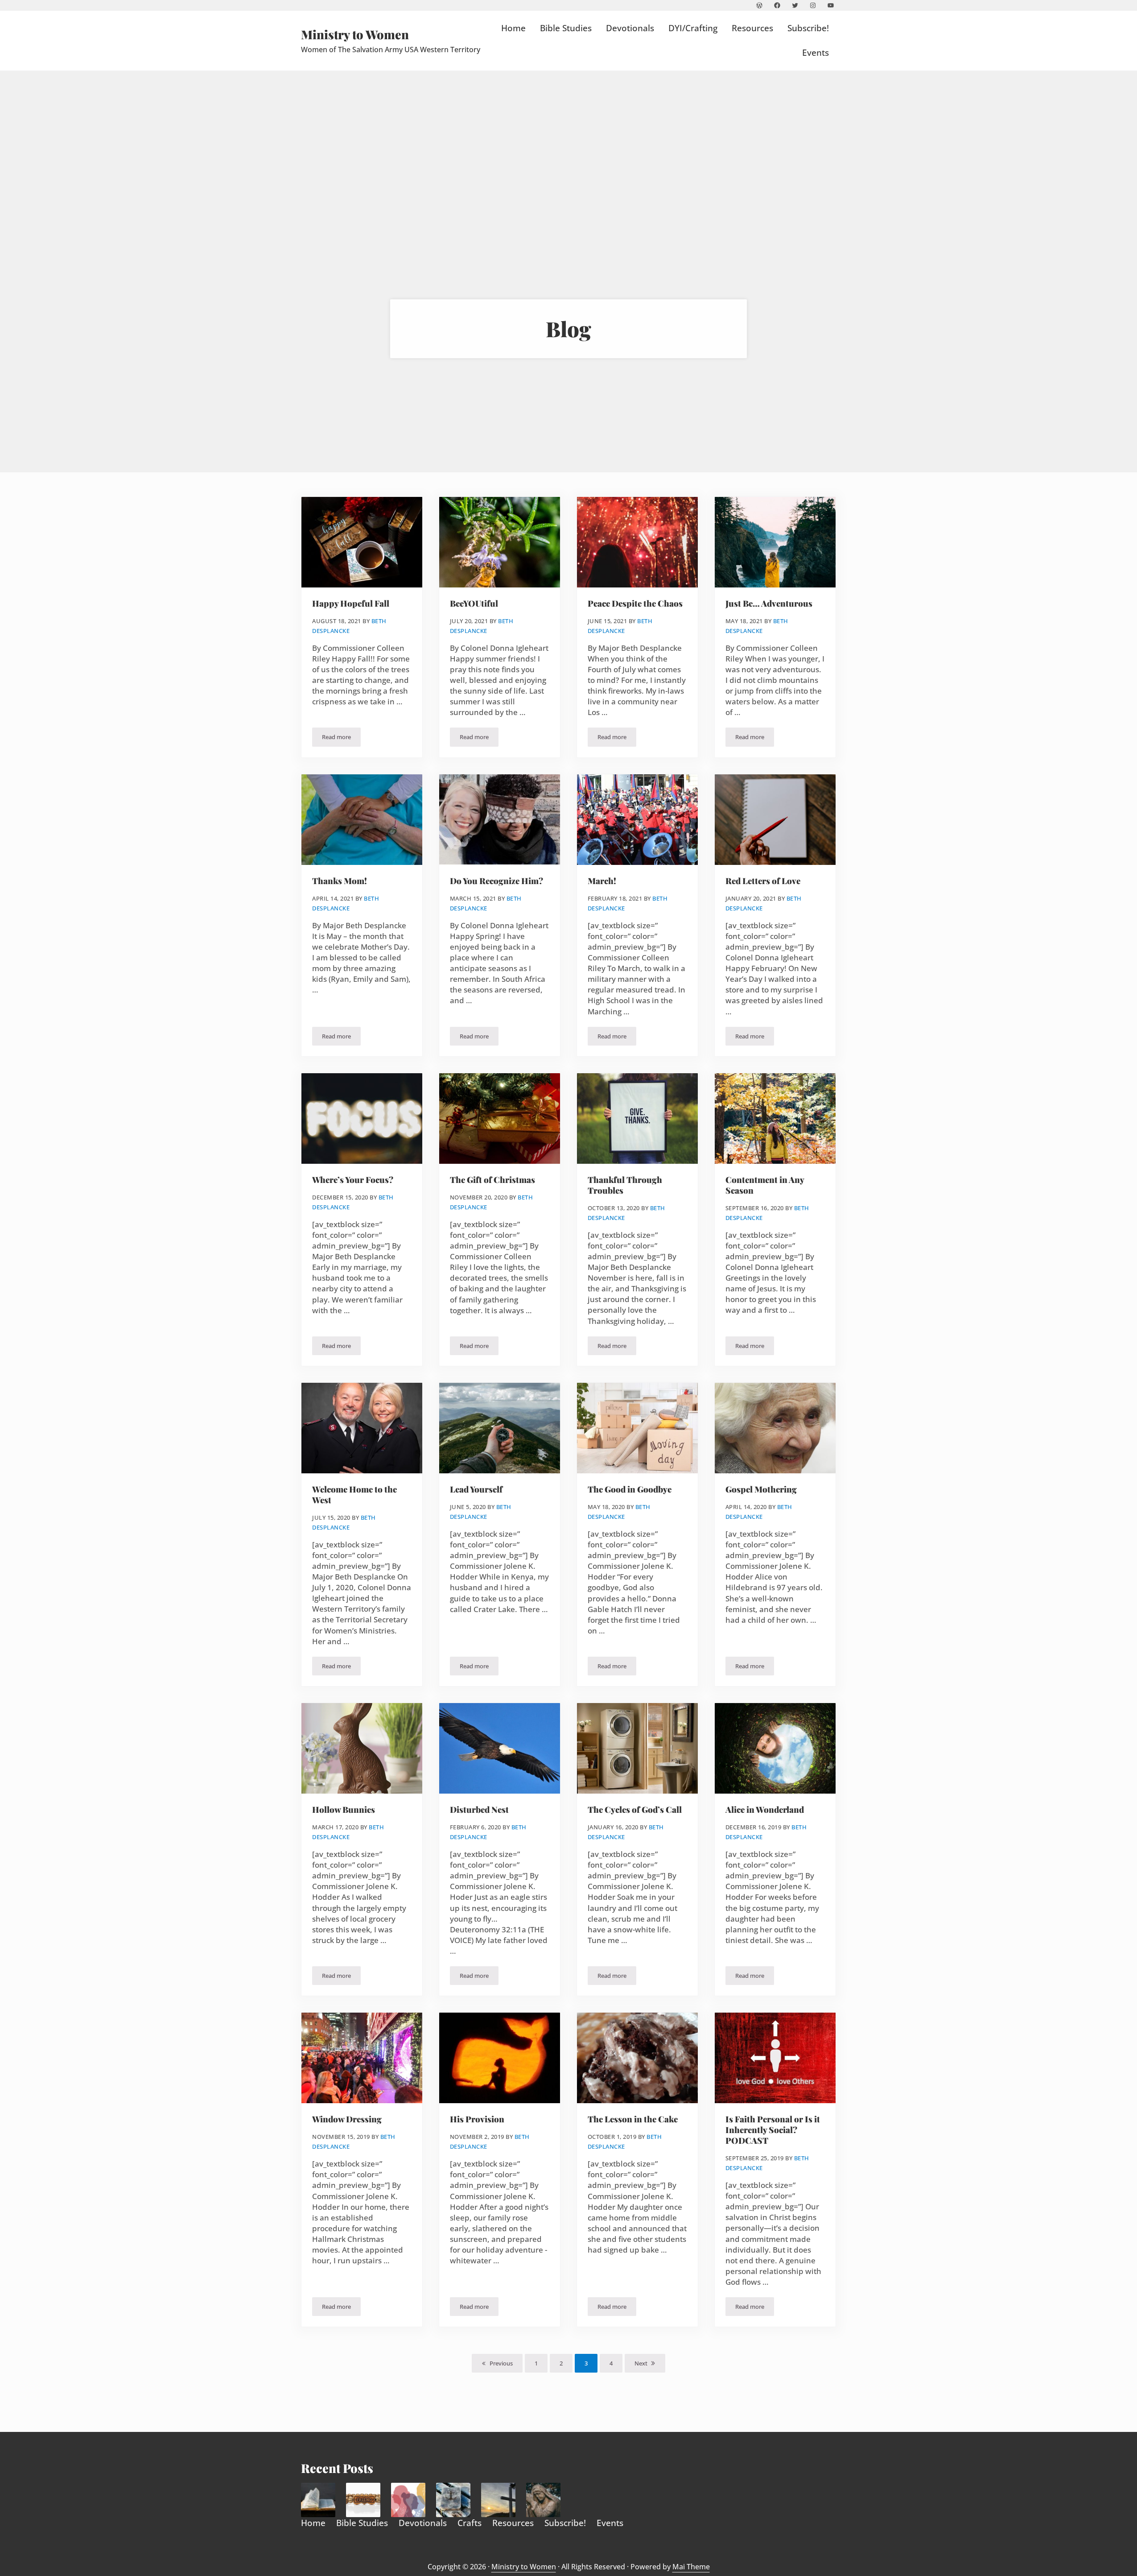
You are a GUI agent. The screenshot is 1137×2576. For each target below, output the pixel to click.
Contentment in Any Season (765, 1185)
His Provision (477, 2119)
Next (641, 2363)
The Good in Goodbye (630, 1489)
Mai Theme (691, 2567)
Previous (501, 2363)
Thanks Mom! (340, 881)
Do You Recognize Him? (496, 881)
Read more (341, 738)
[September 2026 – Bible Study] (318, 2500)
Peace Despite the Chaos (635, 604)
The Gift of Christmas (492, 1180)
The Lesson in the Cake (633, 2119)
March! (602, 881)
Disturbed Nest (479, 1810)
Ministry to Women (355, 34)
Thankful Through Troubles (625, 1185)
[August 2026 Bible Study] (543, 2500)
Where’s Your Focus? (353, 1180)
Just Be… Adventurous (769, 604)
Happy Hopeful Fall (351, 604)
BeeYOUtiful (474, 604)
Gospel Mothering (761, 1489)
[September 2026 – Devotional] (408, 2500)
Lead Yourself (476, 1489)
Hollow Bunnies (344, 1810)
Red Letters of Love (763, 881)
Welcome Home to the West (354, 1495)
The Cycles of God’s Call (635, 1810)
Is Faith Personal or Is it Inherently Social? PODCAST (773, 2130)
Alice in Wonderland (765, 1810)
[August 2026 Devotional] (498, 2500)
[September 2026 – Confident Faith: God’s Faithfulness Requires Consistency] (453, 2500)
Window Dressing (347, 2119)
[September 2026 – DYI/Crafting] (363, 2500)
